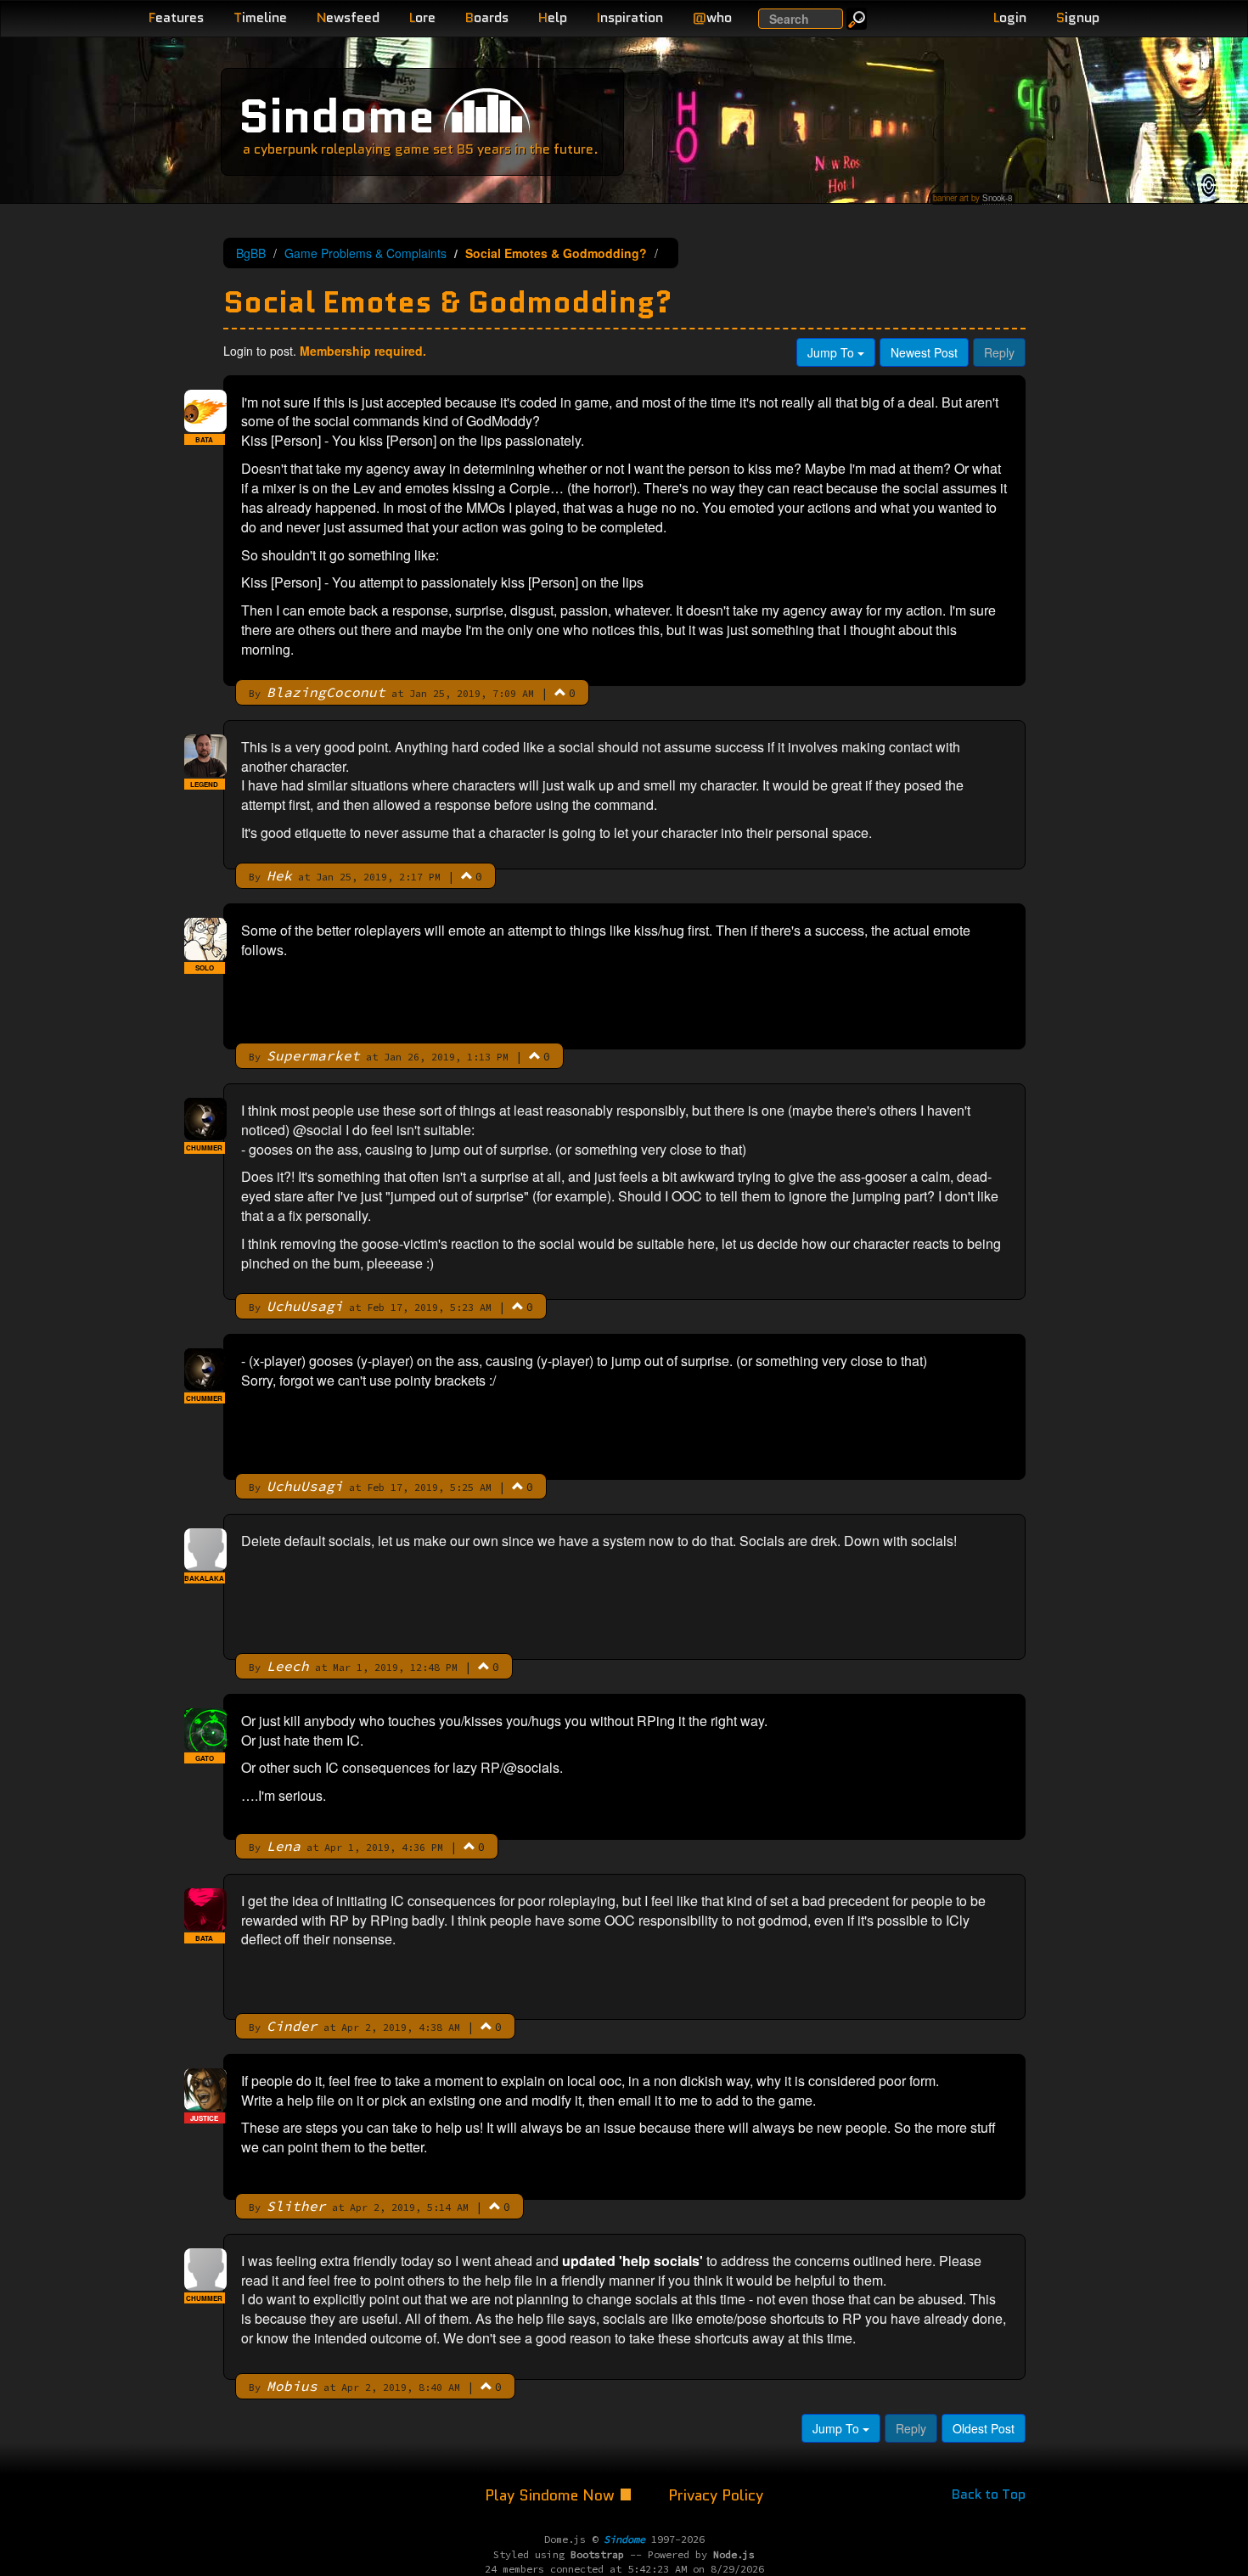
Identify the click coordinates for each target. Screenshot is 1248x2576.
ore (422, 17)
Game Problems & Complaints (365, 253)
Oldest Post (984, 2428)
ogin (1010, 17)
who (712, 17)
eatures (176, 17)
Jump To (832, 352)
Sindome (337, 116)
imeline (260, 17)
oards (487, 17)
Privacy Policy (716, 2495)
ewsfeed (348, 17)
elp (553, 17)
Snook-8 (997, 198)
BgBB (251, 253)
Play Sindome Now (552, 2495)
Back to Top (989, 2494)
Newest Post (924, 352)
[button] (560, 692)
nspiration (630, 17)
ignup (1078, 17)
